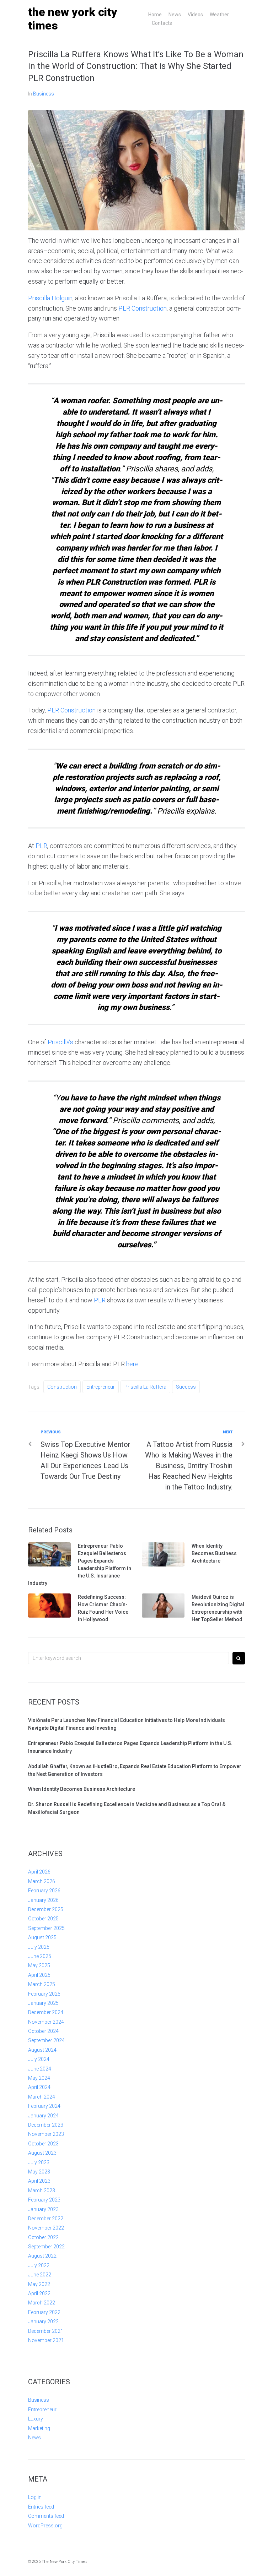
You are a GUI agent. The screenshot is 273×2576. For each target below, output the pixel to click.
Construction (62, 1387)
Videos (195, 15)
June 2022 (40, 2275)
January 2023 (43, 2209)
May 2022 (39, 2284)
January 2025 (43, 2003)
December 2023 (46, 2125)
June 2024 (40, 2069)
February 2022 (44, 2312)
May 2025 (39, 1965)
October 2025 (43, 1919)
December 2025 (46, 1909)
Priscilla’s (60, 1042)
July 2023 (39, 2162)
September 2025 (46, 1928)
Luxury (36, 2419)
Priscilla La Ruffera (145, 1387)
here (132, 1364)
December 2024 (46, 2012)
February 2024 (44, 2106)
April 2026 (39, 1872)
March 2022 (42, 2303)
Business (44, 94)
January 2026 (43, 1900)
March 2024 (42, 2097)
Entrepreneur (101, 1387)
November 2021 (46, 2340)
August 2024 (42, 2050)
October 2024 (43, 2031)
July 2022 (39, 2265)
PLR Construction (143, 308)
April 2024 (39, 2087)
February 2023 (44, 2200)
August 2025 (42, 1937)
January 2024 (43, 2116)
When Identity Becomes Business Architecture (214, 1553)
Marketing (39, 2428)
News (175, 15)
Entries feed (41, 2507)
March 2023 (42, 2191)
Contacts (162, 23)
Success (186, 1387)
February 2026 (44, 1891)
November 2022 (46, 2228)
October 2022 (43, 2237)
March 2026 (42, 1881)
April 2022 (39, 2293)
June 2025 (40, 1956)
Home (155, 15)
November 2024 (46, 2022)
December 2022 (46, 2219)
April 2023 (39, 2181)
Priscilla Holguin (50, 298)
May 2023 (39, 2172)
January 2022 (43, 2321)
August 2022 (42, 2256)
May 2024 (39, 2078)
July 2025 (39, 1947)
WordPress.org (45, 2526)
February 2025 (44, 1994)
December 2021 (46, 2331)
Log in (35, 2497)
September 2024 (46, 2040)
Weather (219, 15)
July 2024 (39, 2059)
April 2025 (39, 1975)
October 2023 (43, 2144)
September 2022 (46, 2247)
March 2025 (42, 1984)
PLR (41, 846)
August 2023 (42, 2153)
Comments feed (46, 2516)
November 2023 (46, 2134)
